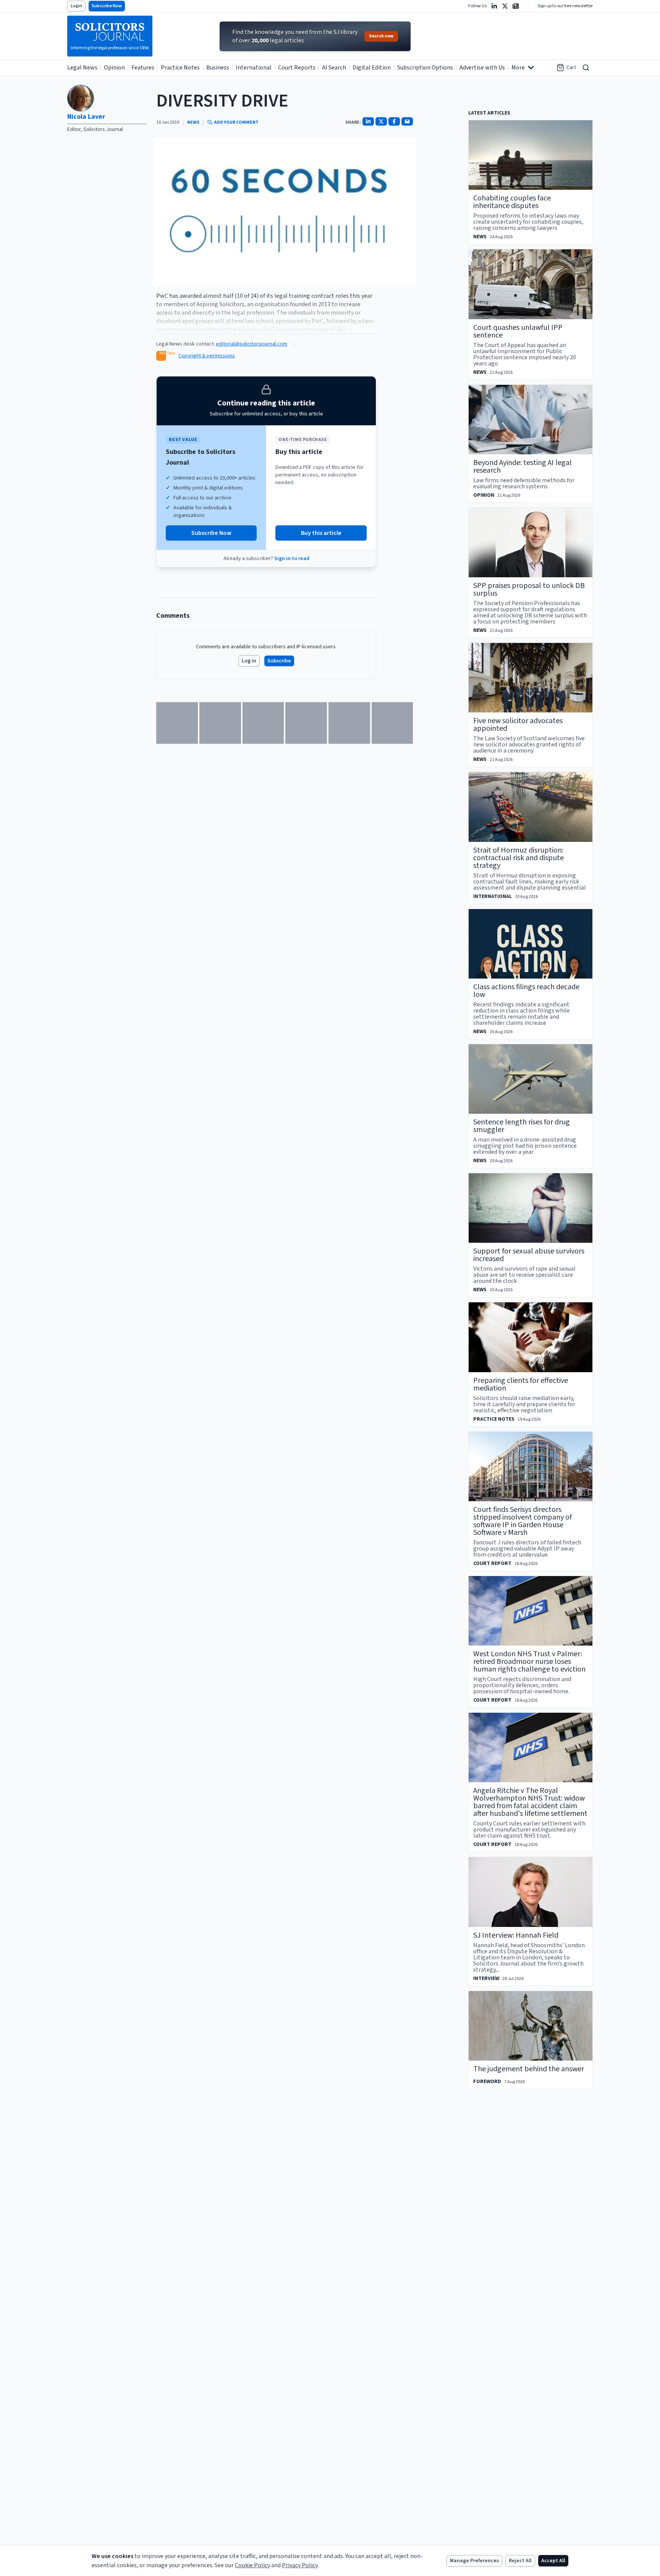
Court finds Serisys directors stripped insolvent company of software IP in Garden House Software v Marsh (522, 1521)
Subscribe (279, 661)
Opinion (114, 68)
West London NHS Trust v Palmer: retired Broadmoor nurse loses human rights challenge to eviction (529, 1662)
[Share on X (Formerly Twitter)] (381, 121)
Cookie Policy (252, 2565)
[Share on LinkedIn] (368, 121)
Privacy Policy (300, 2565)
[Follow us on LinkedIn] (494, 6)
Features (143, 68)
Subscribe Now (107, 6)
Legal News (82, 68)
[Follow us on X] (505, 6)
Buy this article (321, 533)
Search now (381, 36)
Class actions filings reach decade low (526, 991)
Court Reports (297, 68)
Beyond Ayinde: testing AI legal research (522, 467)
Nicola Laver (86, 117)
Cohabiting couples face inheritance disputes (512, 202)
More (518, 68)
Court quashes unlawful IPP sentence (518, 331)
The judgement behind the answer (529, 2069)
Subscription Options (425, 68)
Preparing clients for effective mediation (521, 1384)
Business (218, 68)
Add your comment (236, 123)
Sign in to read (292, 559)
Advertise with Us (482, 68)
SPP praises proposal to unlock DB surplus (529, 589)
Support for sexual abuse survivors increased (529, 1255)
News (193, 123)
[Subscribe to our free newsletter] (516, 6)
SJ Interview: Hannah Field (516, 1935)
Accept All (553, 2561)
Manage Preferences (474, 2561)
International (254, 68)
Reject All (520, 2561)
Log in (249, 661)
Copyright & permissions (207, 356)
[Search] (586, 68)
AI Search (334, 68)
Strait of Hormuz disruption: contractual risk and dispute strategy (518, 858)
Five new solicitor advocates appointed (518, 725)
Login (76, 6)
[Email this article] (407, 121)
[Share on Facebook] (394, 121)
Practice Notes (180, 68)
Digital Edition (372, 68)
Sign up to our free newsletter (565, 6)
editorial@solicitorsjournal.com (252, 344)
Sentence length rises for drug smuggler (522, 1126)
